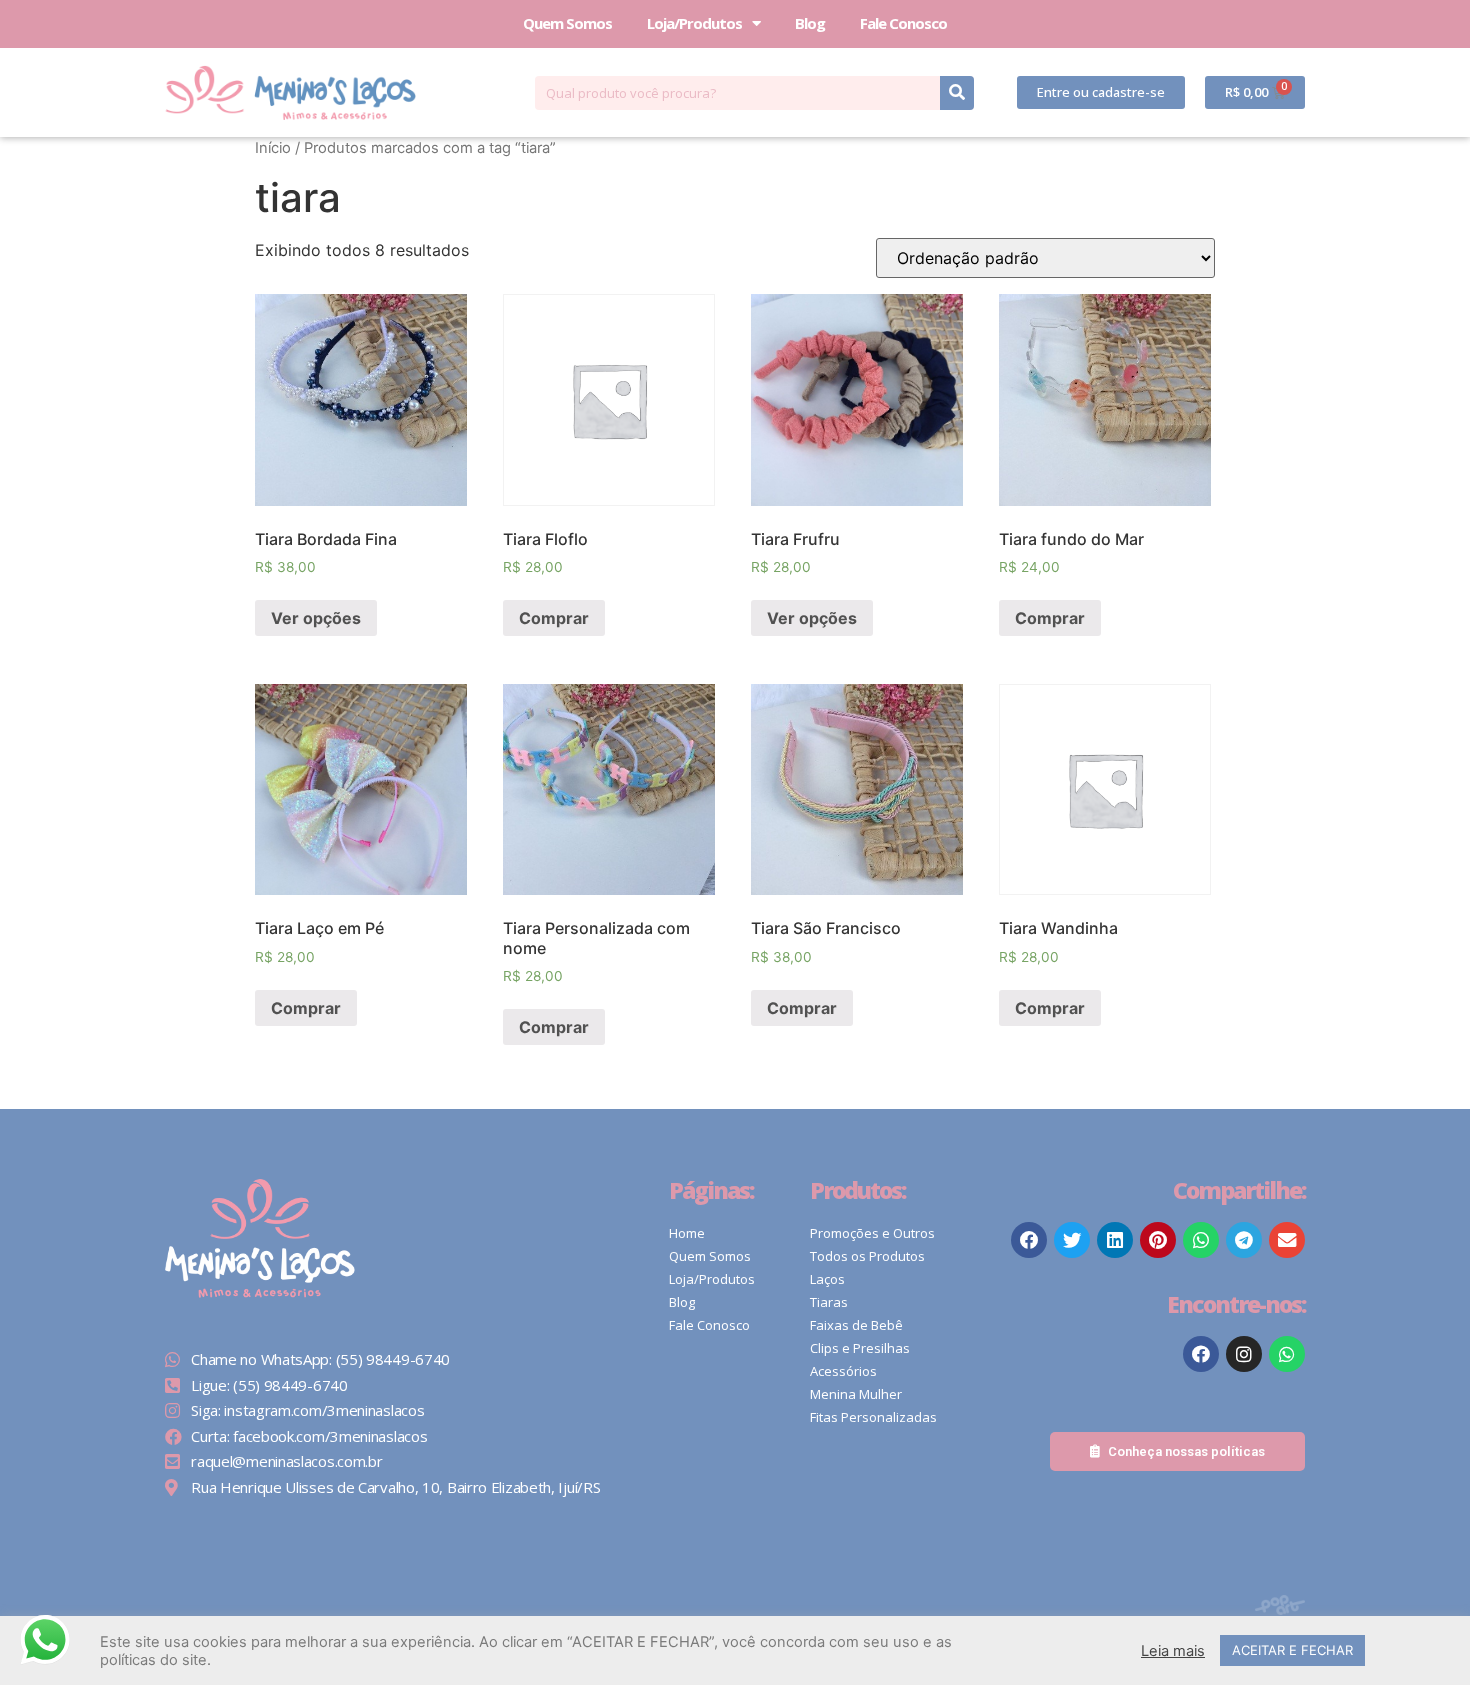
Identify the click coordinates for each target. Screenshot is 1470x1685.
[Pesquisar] (957, 93)
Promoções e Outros (872, 1233)
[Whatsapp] (1287, 1354)
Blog (810, 23)
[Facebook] (1201, 1354)
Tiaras (829, 1302)
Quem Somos (567, 23)
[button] (1101, 92)
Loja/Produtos (694, 23)
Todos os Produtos (867, 1256)
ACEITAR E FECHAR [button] (1292, 1650)
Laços (827, 1279)
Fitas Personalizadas (873, 1417)
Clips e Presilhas (860, 1348)
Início (273, 148)
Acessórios (843, 1371)
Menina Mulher (856, 1394)
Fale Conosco (903, 23)
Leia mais (1173, 1651)
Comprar (554, 618)
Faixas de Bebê (856, 1325)
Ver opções (316, 618)
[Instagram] (1244, 1354)
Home (687, 1233)
